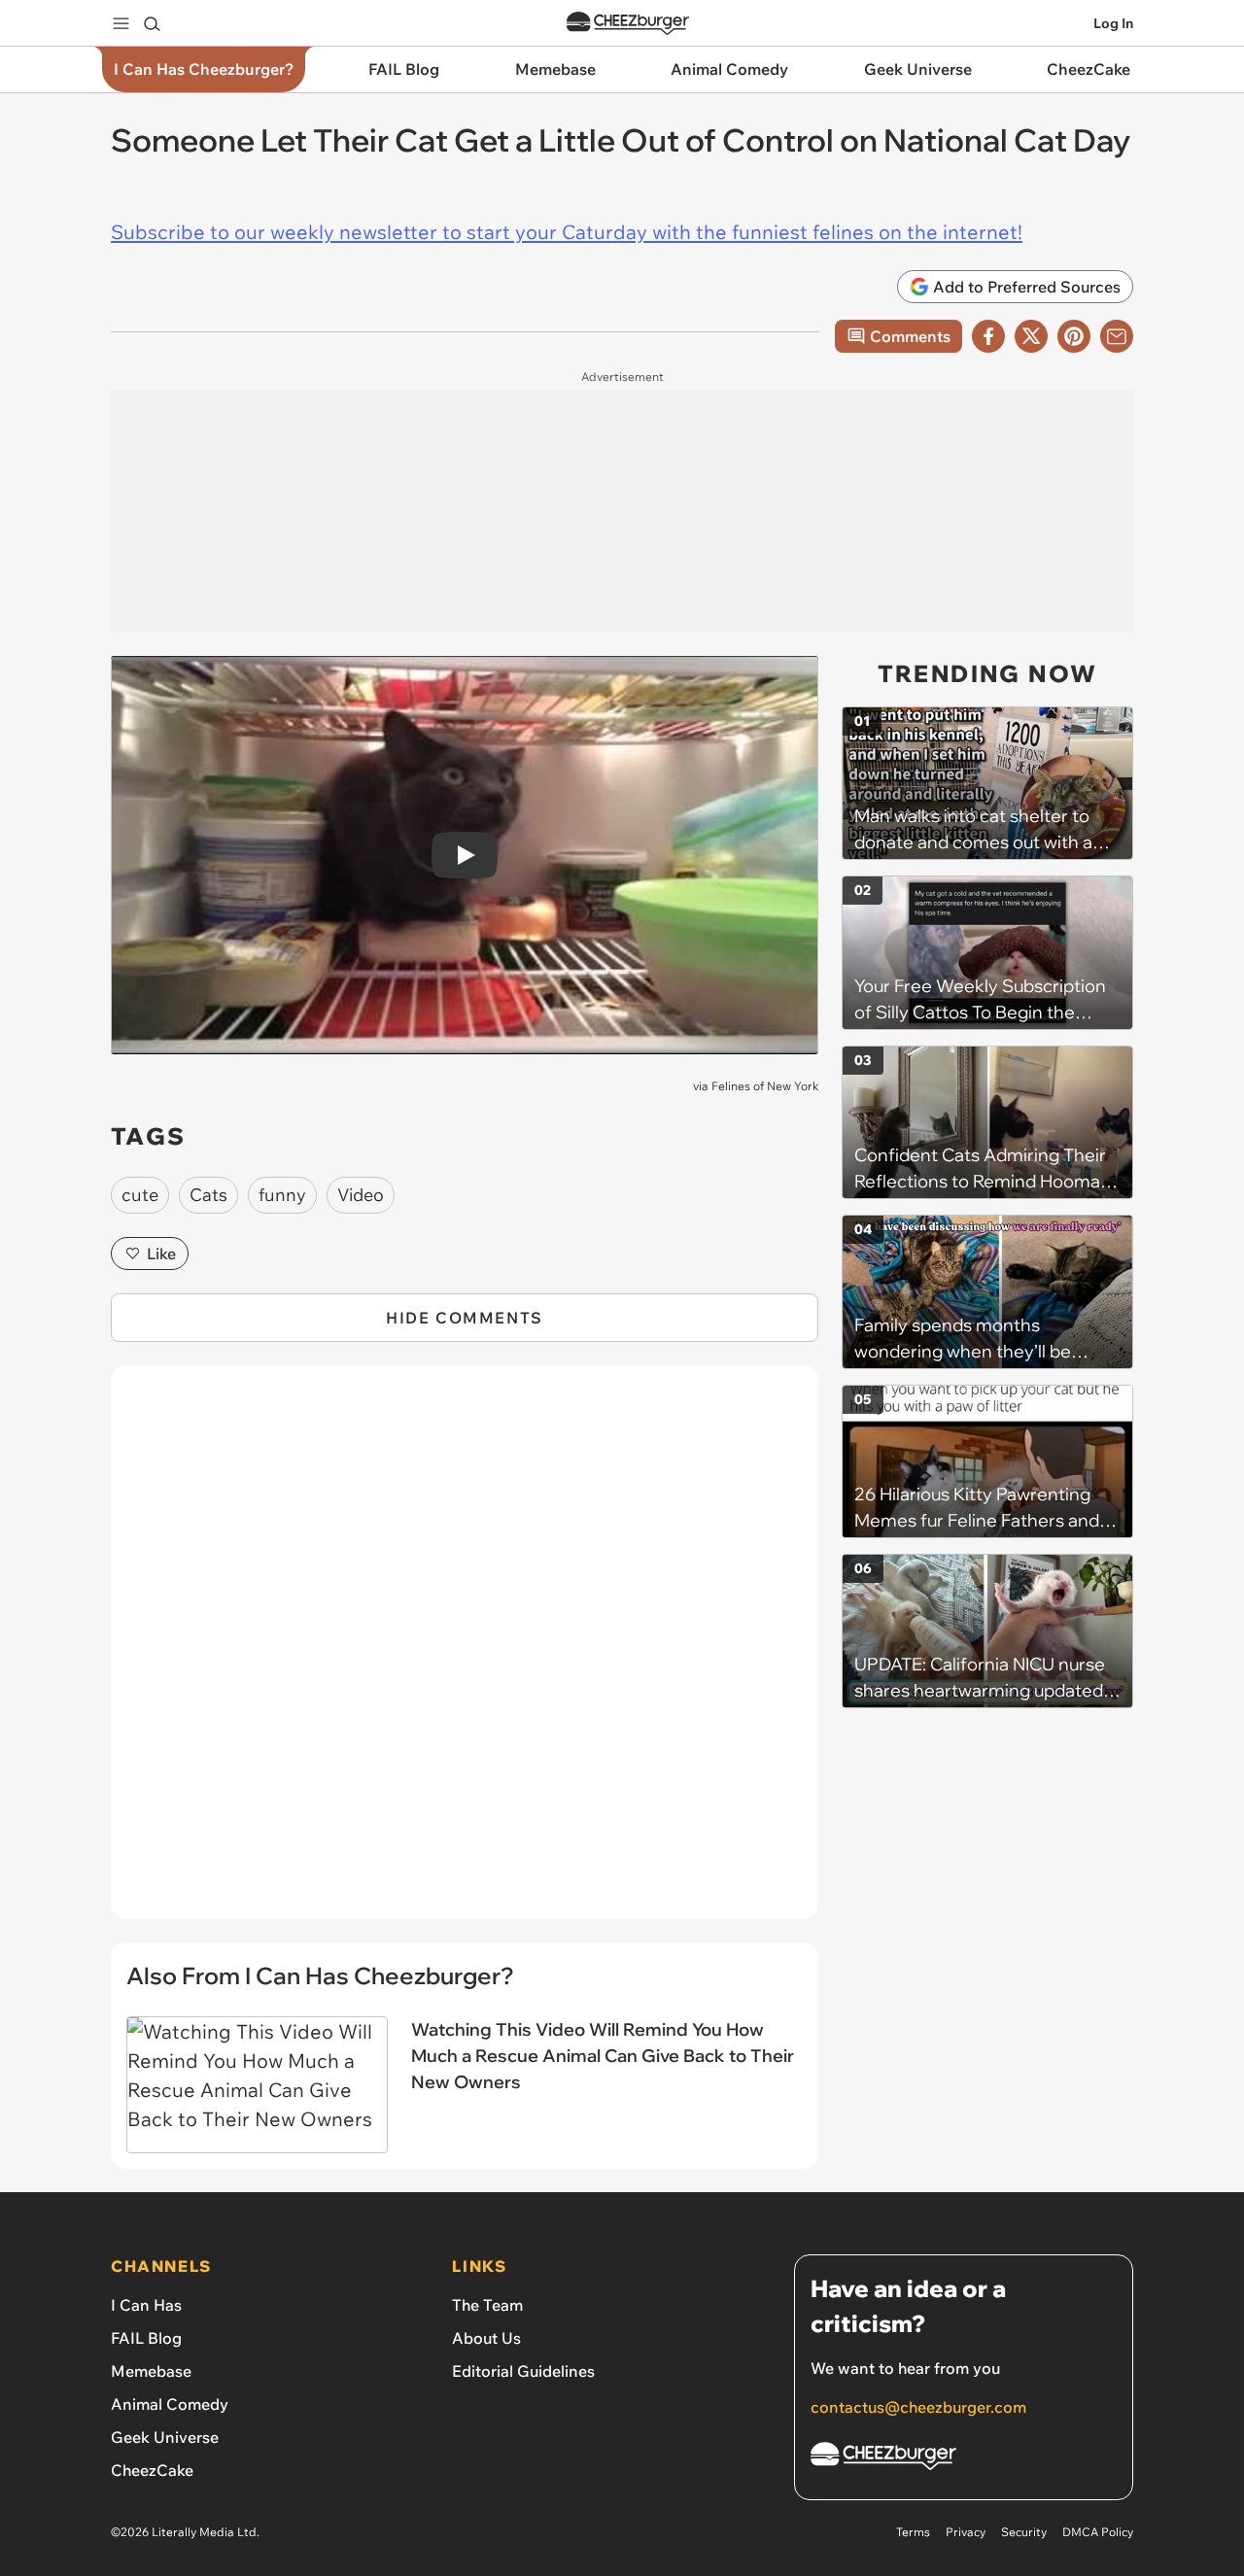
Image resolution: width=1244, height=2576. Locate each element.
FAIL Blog (146, 2338)
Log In (1113, 23)
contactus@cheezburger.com (918, 2407)
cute (140, 1195)
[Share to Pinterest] (1074, 336)
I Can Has (146, 2305)
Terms (913, 2532)
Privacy (966, 2532)
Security (1024, 2532)
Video (361, 1195)
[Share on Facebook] (988, 336)
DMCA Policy (1098, 2532)
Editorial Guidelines (523, 2371)
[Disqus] (465, 1653)
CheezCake (152, 2470)
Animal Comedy (170, 2404)
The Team (487, 2305)
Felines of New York (765, 1086)
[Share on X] (1031, 336)
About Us (486, 2338)
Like (161, 1254)
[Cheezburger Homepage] (628, 24)
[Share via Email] (1117, 336)
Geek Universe (165, 2437)
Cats (208, 1195)
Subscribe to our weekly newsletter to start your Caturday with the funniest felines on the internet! (567, 232)
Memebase (151, 2371)
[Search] (152, 23)
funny (282, 1195)
